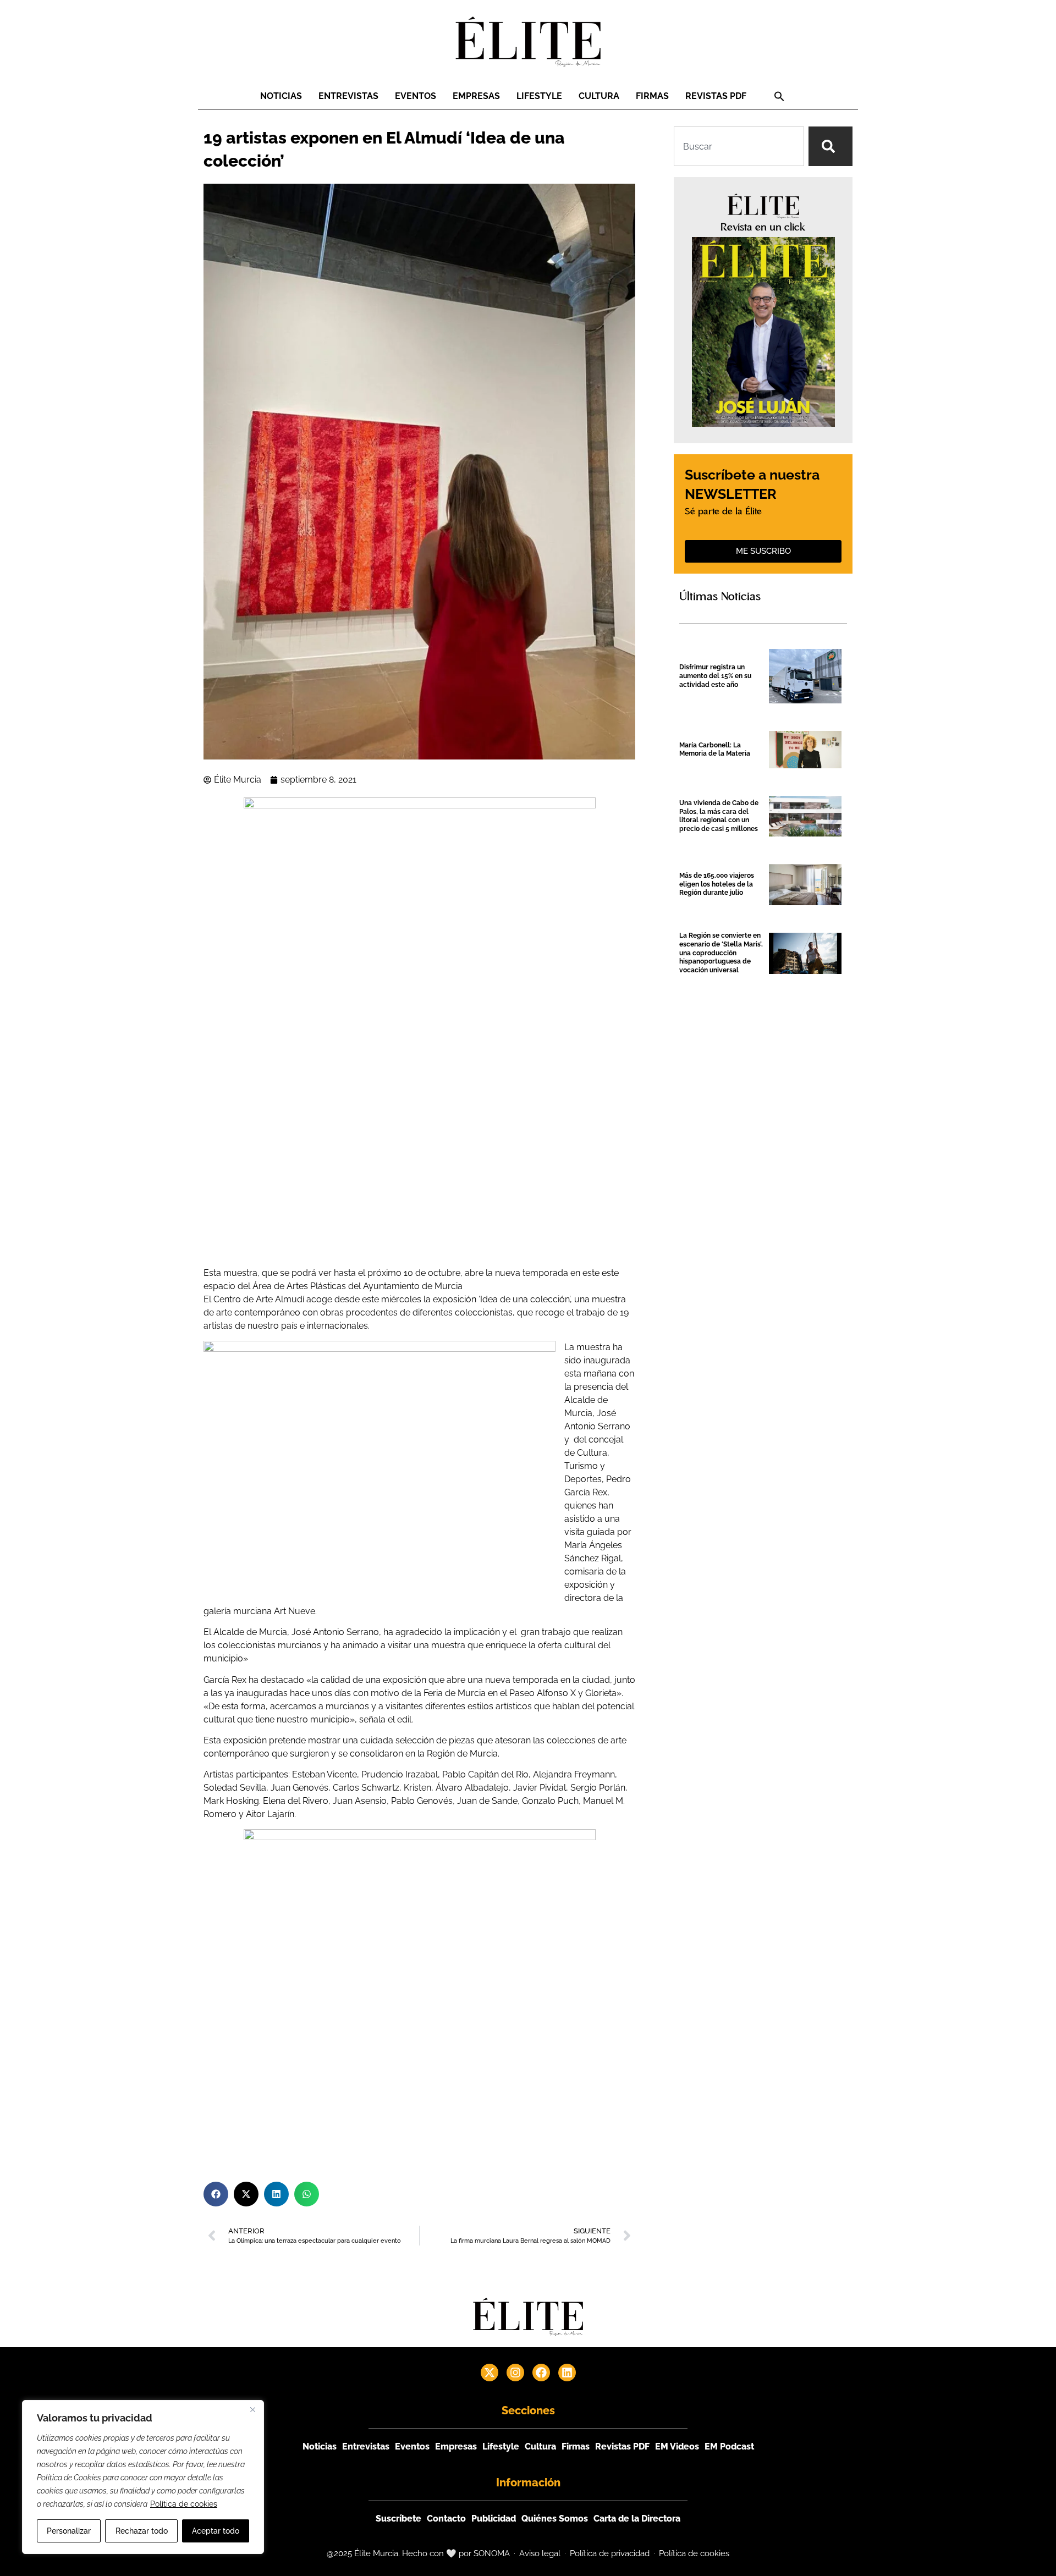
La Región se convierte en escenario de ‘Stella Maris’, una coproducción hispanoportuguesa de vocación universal (721, 953)
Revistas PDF (716, 96)
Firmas (652, 96)
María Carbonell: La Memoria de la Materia (715, 750)
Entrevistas (348, 96)
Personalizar (69, 2531)
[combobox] (739, 146)
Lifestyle (539, 96)
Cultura (599, 96)
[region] (143, 2477)
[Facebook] (541, 2373)
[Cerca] (252, 2409)
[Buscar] (831, 146)
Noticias (281, 96)
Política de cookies (184, 2504)
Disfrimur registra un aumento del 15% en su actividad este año (715, 676)
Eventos (416, 96)
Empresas (476, 96)
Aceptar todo (216, 2531)
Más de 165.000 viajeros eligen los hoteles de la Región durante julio (717, 884)
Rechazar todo (142, 2531)
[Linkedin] (567, 2373)
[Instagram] (515, 2373)
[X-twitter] (490, 2373)
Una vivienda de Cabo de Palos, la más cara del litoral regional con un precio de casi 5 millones (719, 816)
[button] (779, 96)
